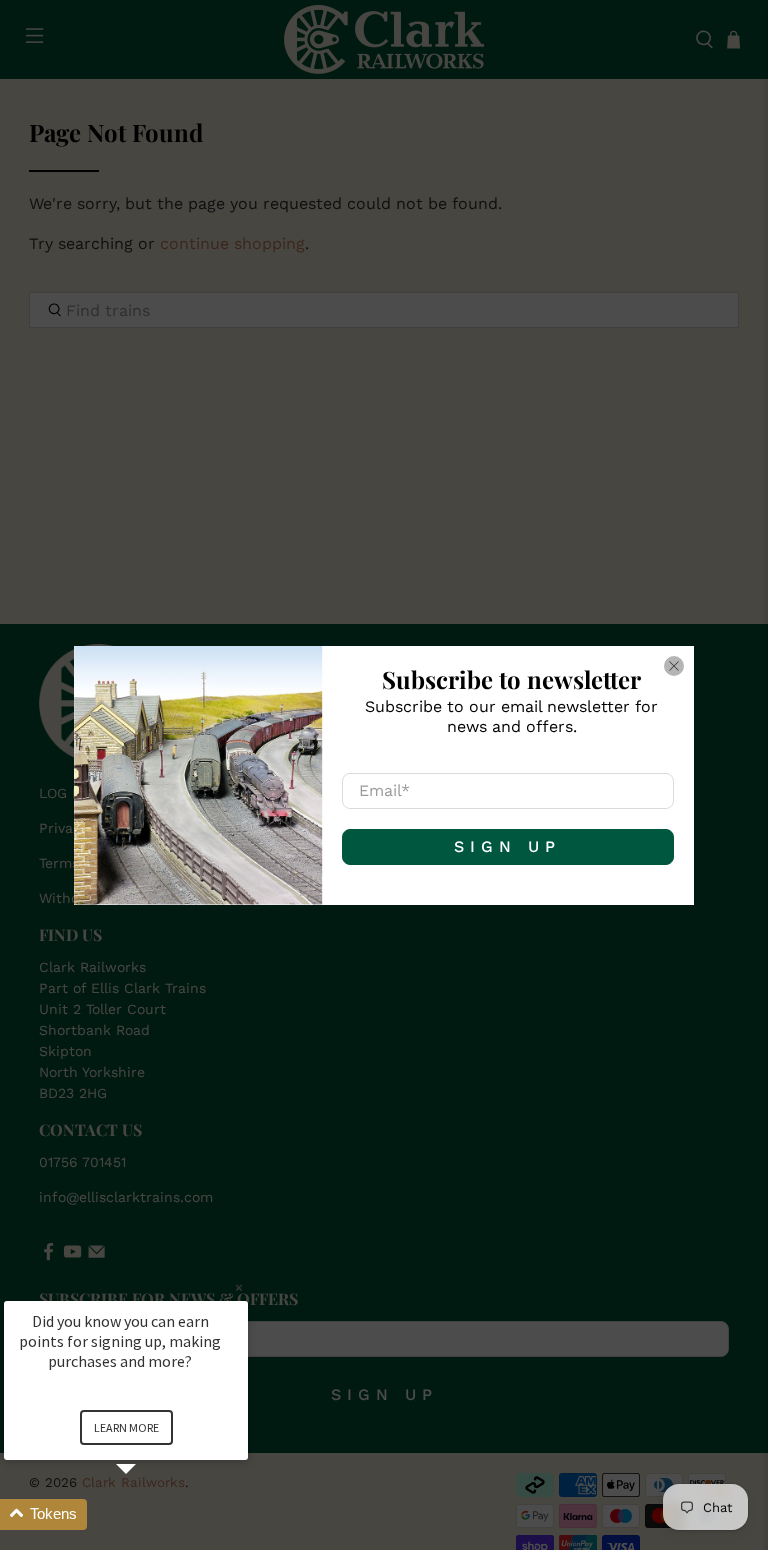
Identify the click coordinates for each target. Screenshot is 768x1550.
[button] (150, 1514)
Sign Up (507, 846)
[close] (674, 666)
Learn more (126, 1427)
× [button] (239, 1287)
